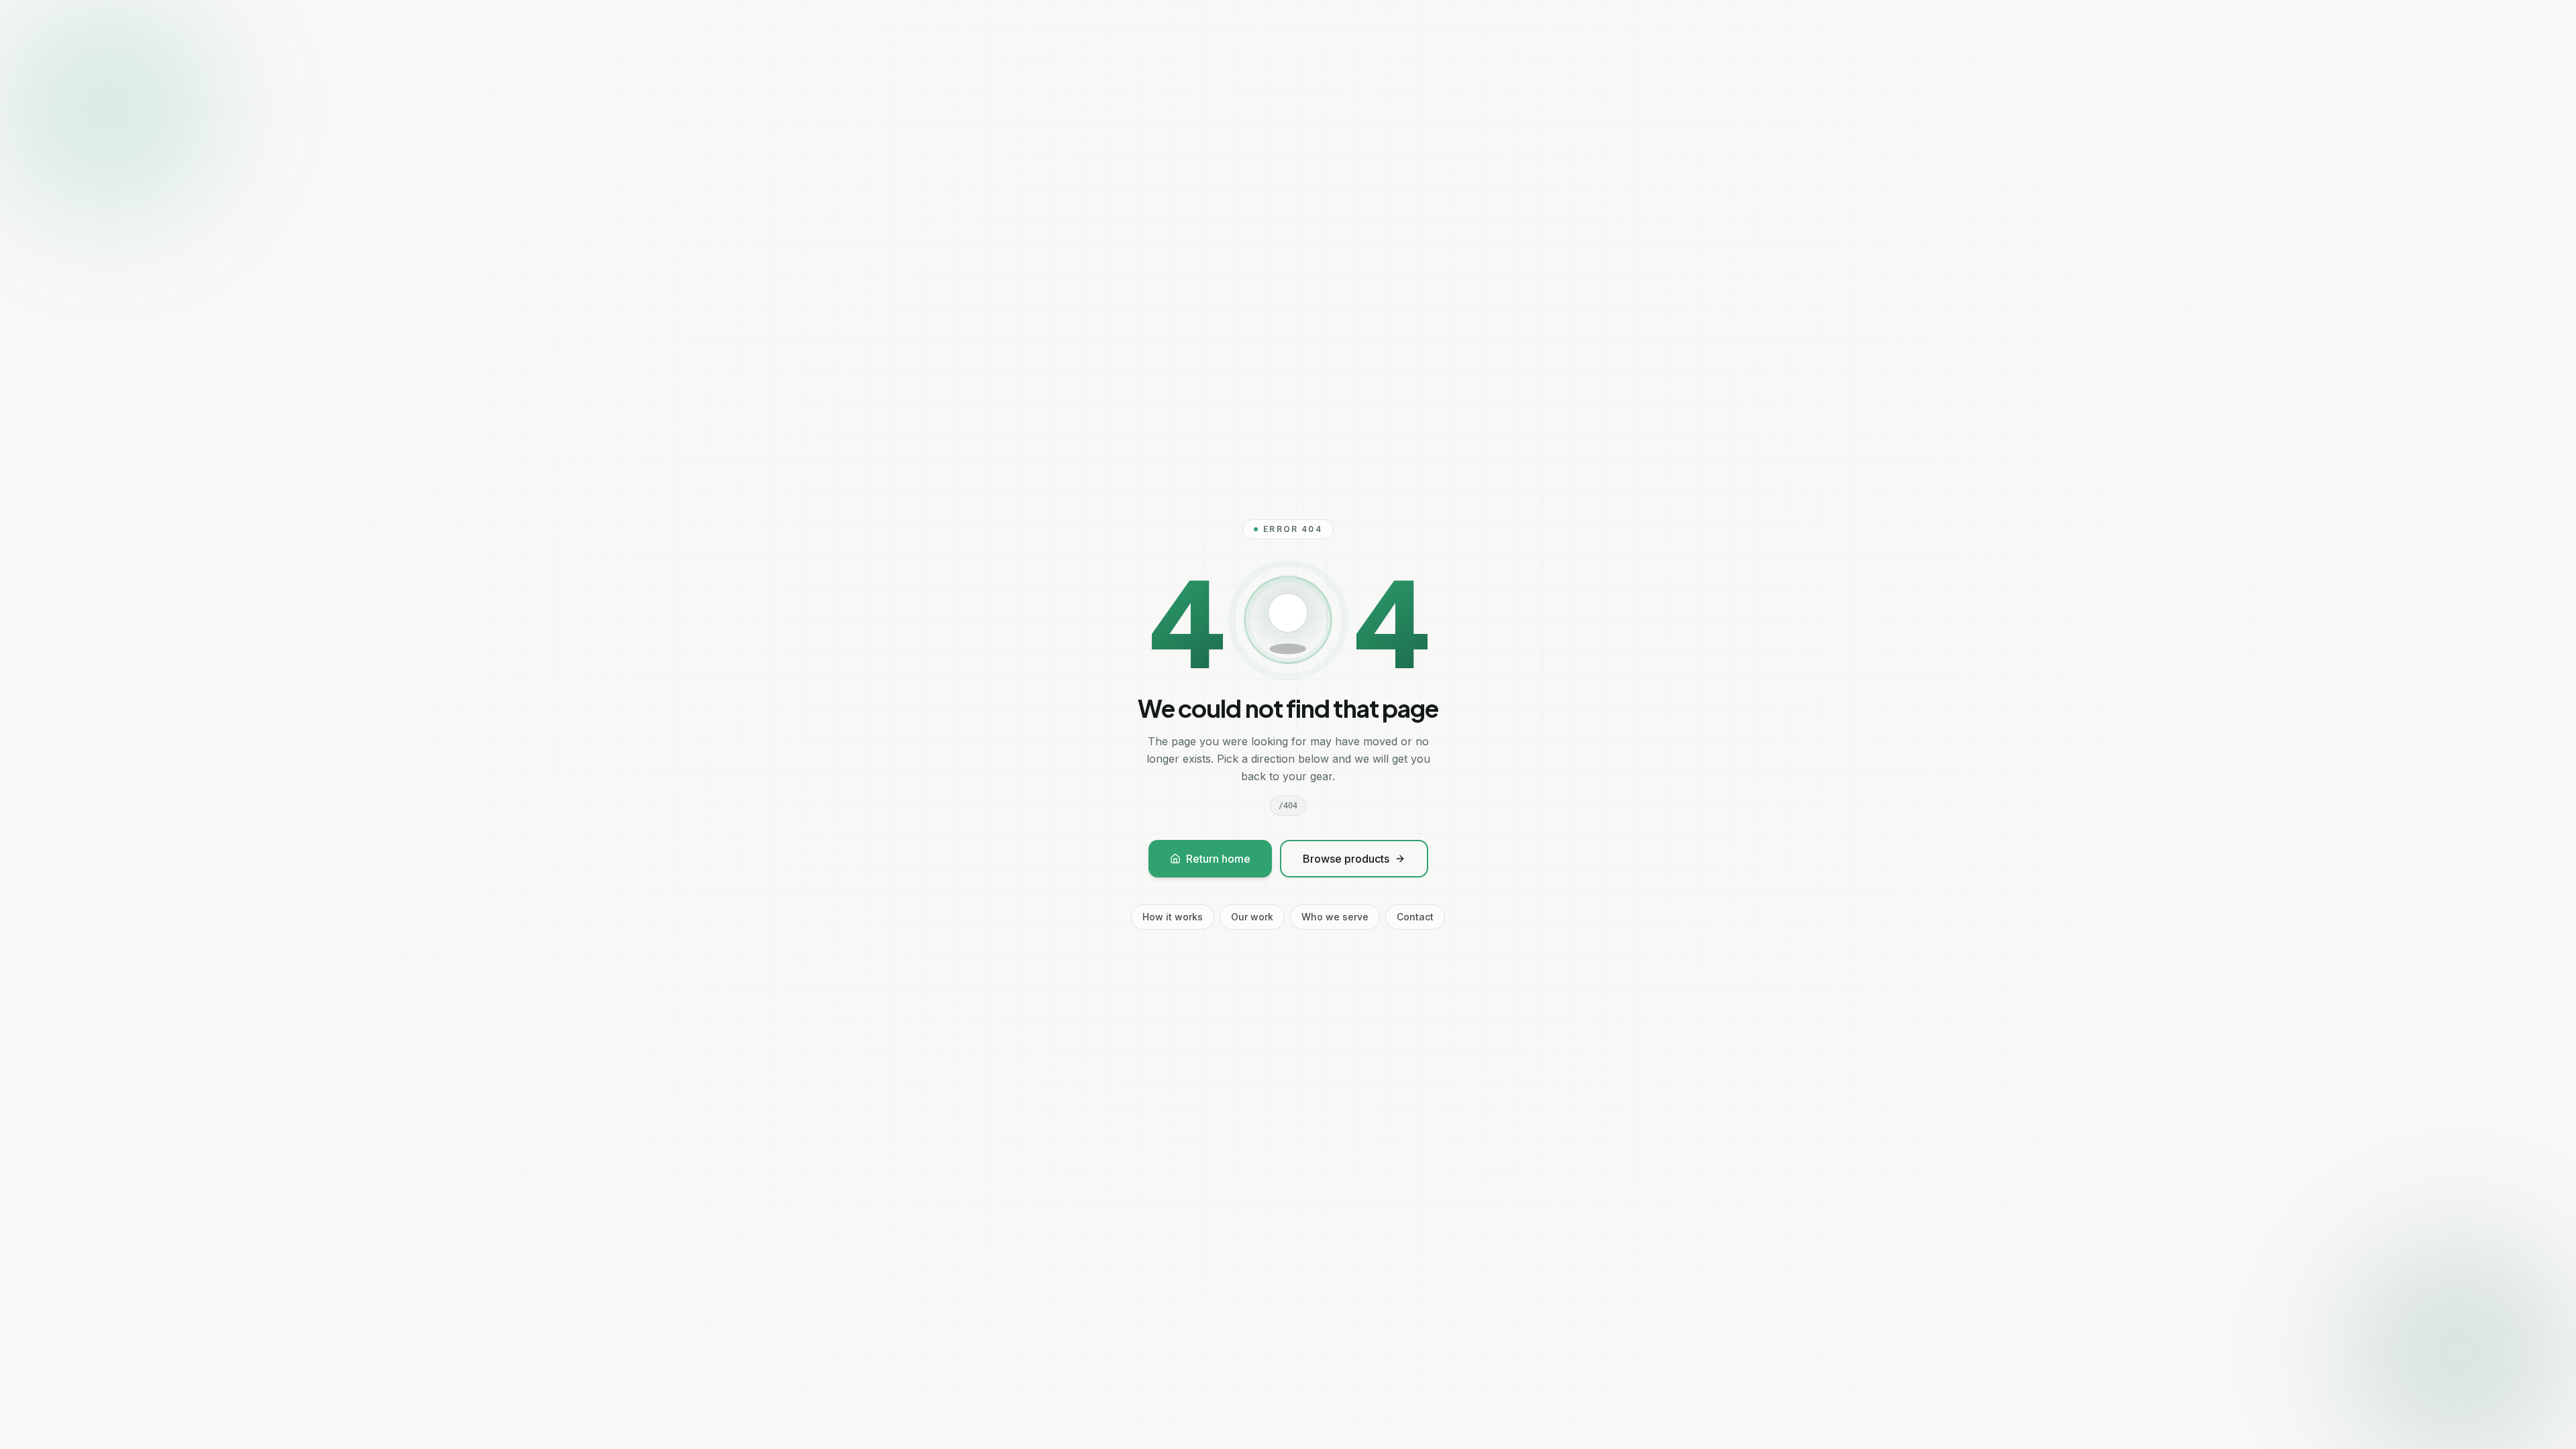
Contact (1415, 917)
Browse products (1346, 859)
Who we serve (1335, 917)
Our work (1252, 917)
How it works (1173, 917)
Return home (1218, 859)
